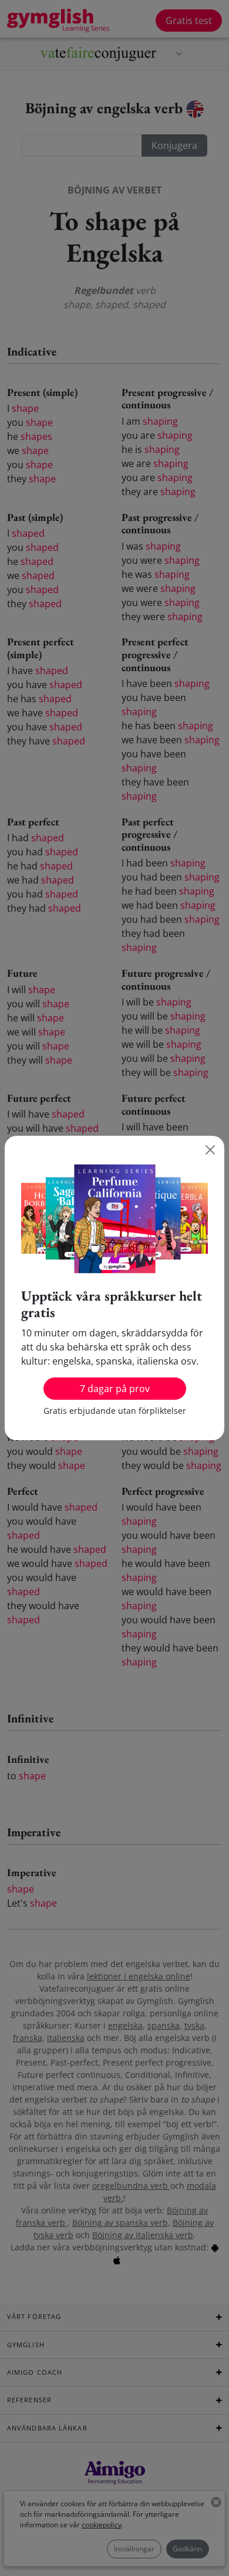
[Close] (210, 1150)
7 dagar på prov (115, 1389)
